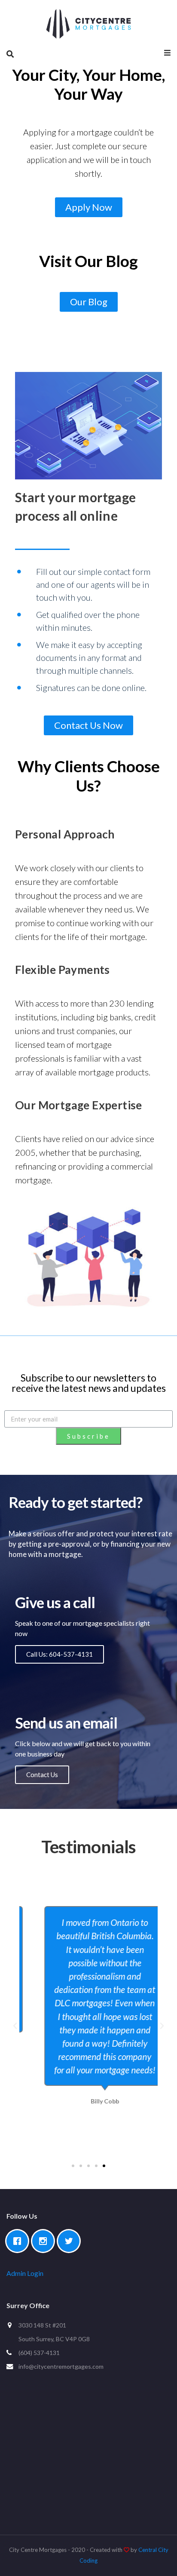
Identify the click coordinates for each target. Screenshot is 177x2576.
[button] (89, 207)
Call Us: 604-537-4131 (60, 1654)
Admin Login (25, 2273)
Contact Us (42, 1775)
